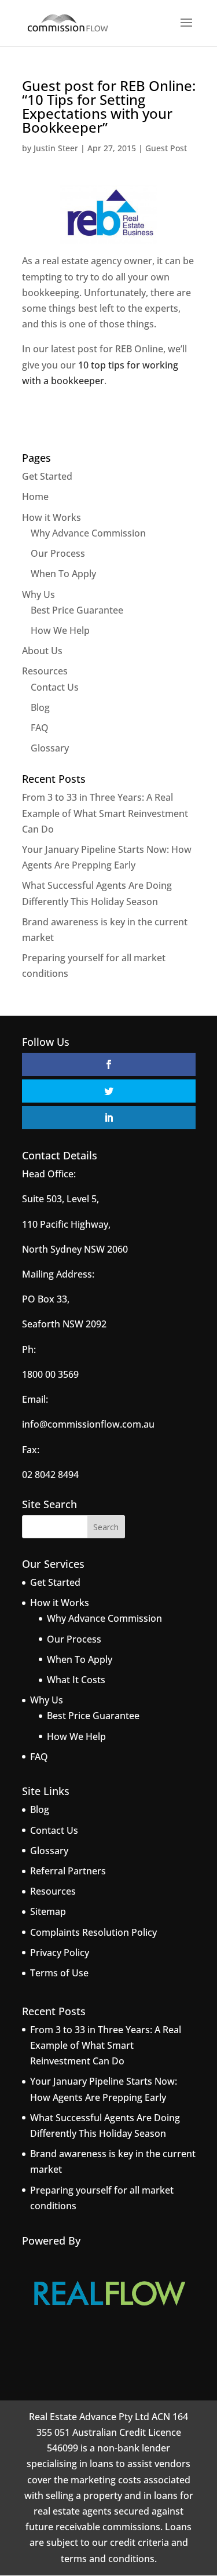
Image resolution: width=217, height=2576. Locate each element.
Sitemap (48, 1911)
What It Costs (76, 1680)
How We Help (60, 630)
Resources (45, 671)
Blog (40, 707)
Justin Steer (56, 148)
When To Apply (63, 574)
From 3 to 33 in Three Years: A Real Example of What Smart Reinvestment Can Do (105, 813)
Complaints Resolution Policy (93, 1932)
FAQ (40, 728)
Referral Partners (68, 1871)
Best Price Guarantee (77, 610)
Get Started (47, 476)
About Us (42, 651)
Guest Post (166, 148)
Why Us (38, 594)
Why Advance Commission (88, 533)
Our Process (58, 553)
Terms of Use (59, 1973)
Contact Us (55, 687)
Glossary (50, 748)
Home (35, 497)
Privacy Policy (60, 1953)
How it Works (52, 517)
